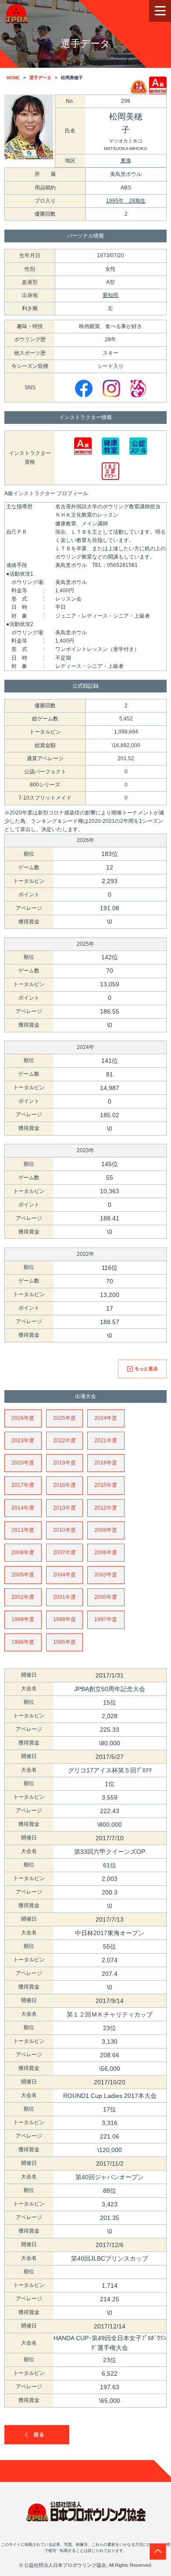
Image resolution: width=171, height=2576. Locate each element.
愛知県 (110, 295)
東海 (126, 161)
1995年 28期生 (126, 201)
